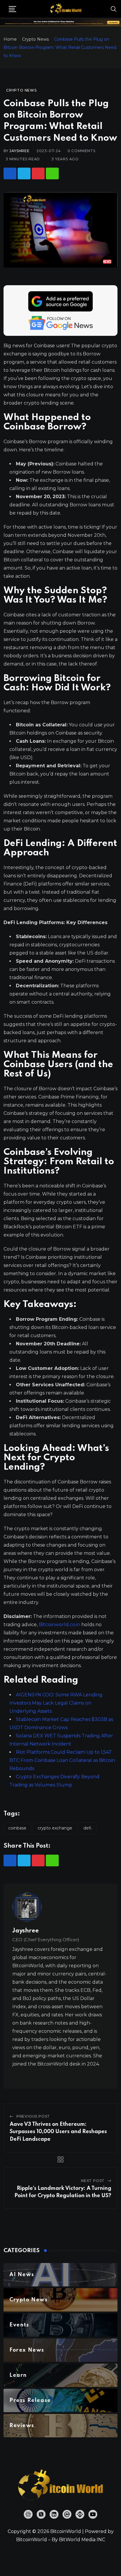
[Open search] (114, 9)
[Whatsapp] (52, 173)
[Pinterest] (38, 173)
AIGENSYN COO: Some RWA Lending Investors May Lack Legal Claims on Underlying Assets (56, 1703)
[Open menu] (12, 9)
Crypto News (35, 39)
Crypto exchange (55, 1828)
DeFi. (88, 1828)
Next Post (93, 2181)
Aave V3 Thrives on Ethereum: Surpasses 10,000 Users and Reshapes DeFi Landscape (58, 2132)
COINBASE (17, 1828)
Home (10, 39)
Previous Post (33, 2116)
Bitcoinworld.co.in (60, 1625)
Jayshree (19, 151)
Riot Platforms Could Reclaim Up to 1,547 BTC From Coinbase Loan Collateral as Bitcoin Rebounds (62, 1760)
